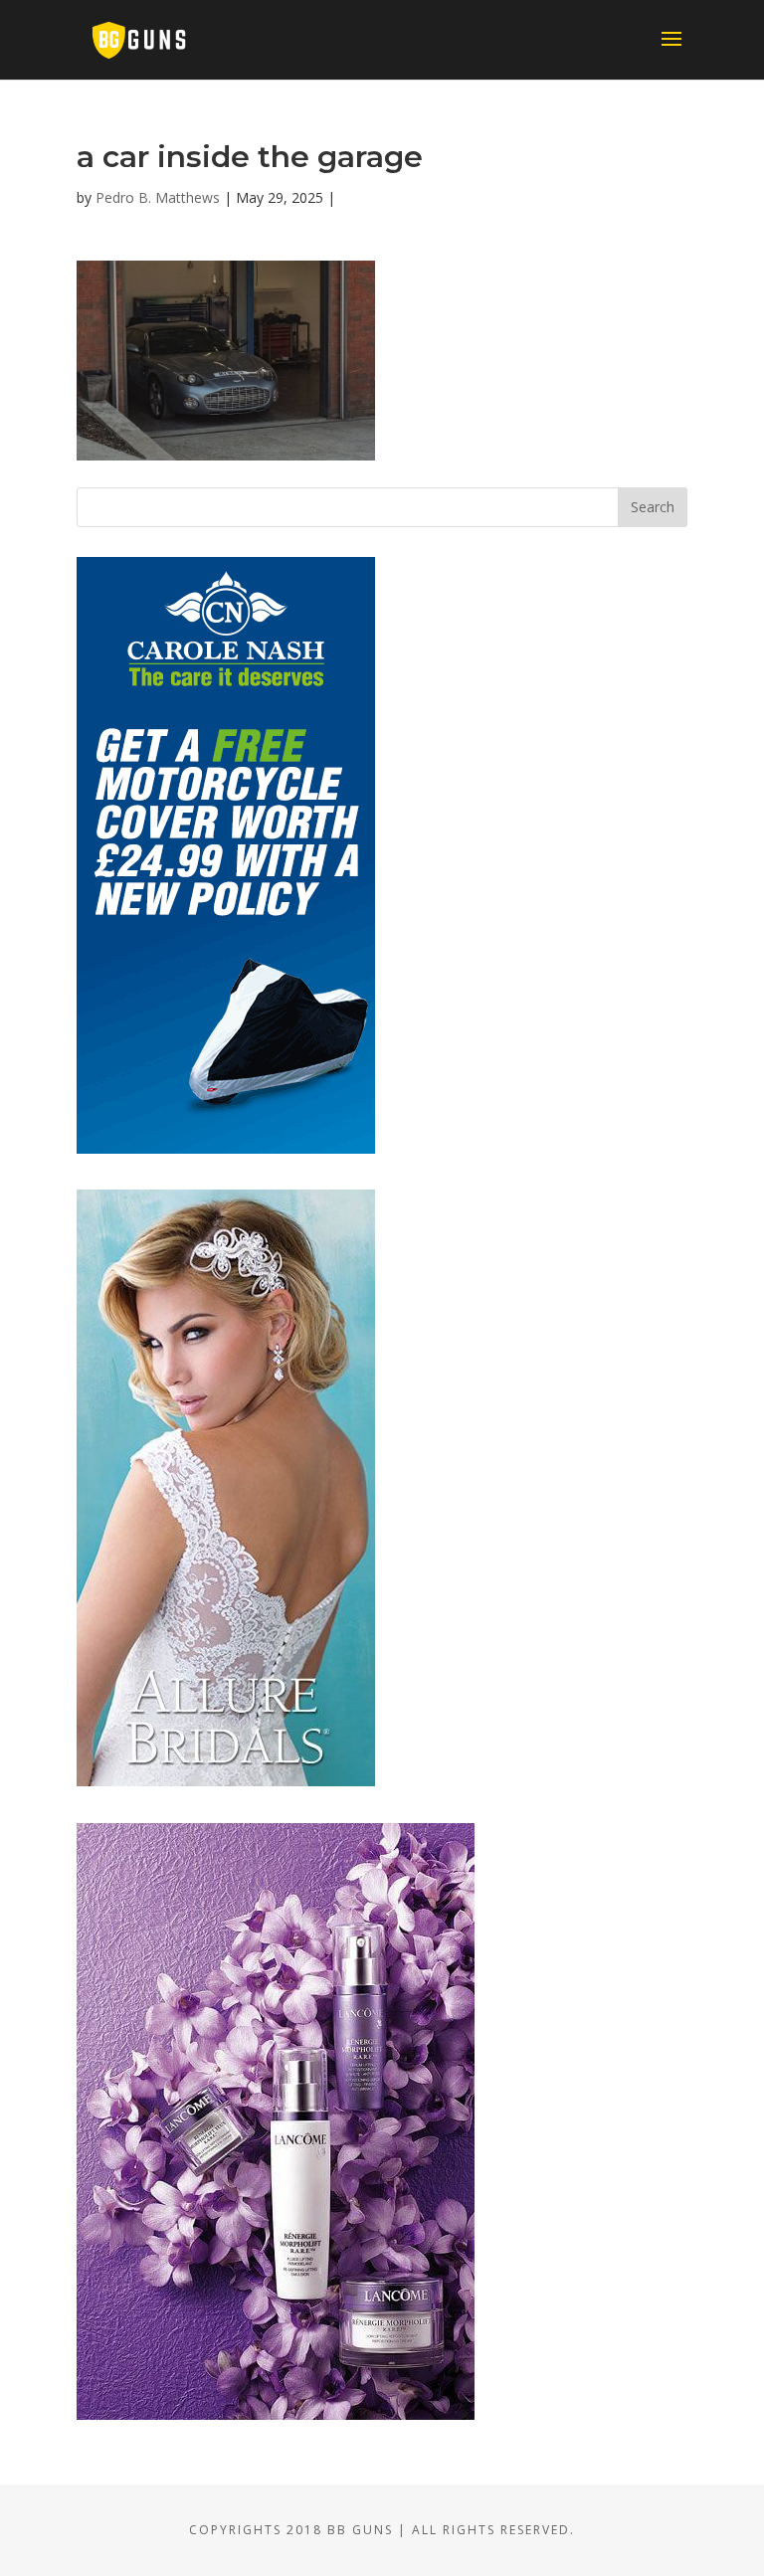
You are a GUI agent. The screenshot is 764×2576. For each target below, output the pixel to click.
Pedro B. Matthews (158, 197)
